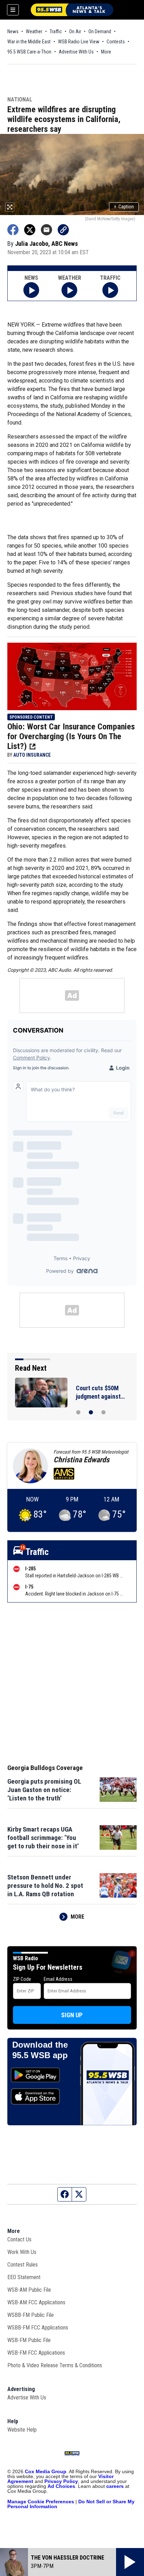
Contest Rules (23, 2265)
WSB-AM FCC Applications (36, 2302)
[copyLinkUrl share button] (63, 230)
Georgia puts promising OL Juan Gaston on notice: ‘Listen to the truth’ (44, 1790)
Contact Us (19, 2239)
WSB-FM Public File (29, 2340)
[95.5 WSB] (72, 10)
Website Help (22, 2430)
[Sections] (13, 10)
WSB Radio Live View (79, 42)
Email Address (58, 1979)
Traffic (56, 31)
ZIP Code (22, 1979)
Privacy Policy (61, 2481)
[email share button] (46, 230)
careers (115, 2486)
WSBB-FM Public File (31, 2315)
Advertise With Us (76, 52)
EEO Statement (24, 2277)
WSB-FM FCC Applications (36, 2353)
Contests (116, 42)
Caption (124, 207)
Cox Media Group (46, 2471)
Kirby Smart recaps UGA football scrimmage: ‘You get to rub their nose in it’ (43, 1838)
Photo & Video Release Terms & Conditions (55, 2365)
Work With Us (22, 2252)
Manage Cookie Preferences (41, 2502)
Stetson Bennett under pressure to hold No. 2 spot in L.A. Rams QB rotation (45, 1886)
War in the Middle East (29, 42)
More (106, 52)
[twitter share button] (30, 230)
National (20, 100)
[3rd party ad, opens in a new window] (72, 676)
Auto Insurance (32, 755)
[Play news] (31, 290)
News (13, 31)
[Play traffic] (110, 290)
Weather (34, 31)
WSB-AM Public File (29, 2290)
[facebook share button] (13, 230)
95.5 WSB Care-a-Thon (29, 52)
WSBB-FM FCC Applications (38, 2328)
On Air (75, 31)
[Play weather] (69, 290)
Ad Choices (61, 2486)
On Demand (100, 31)
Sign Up (72, 2015)
